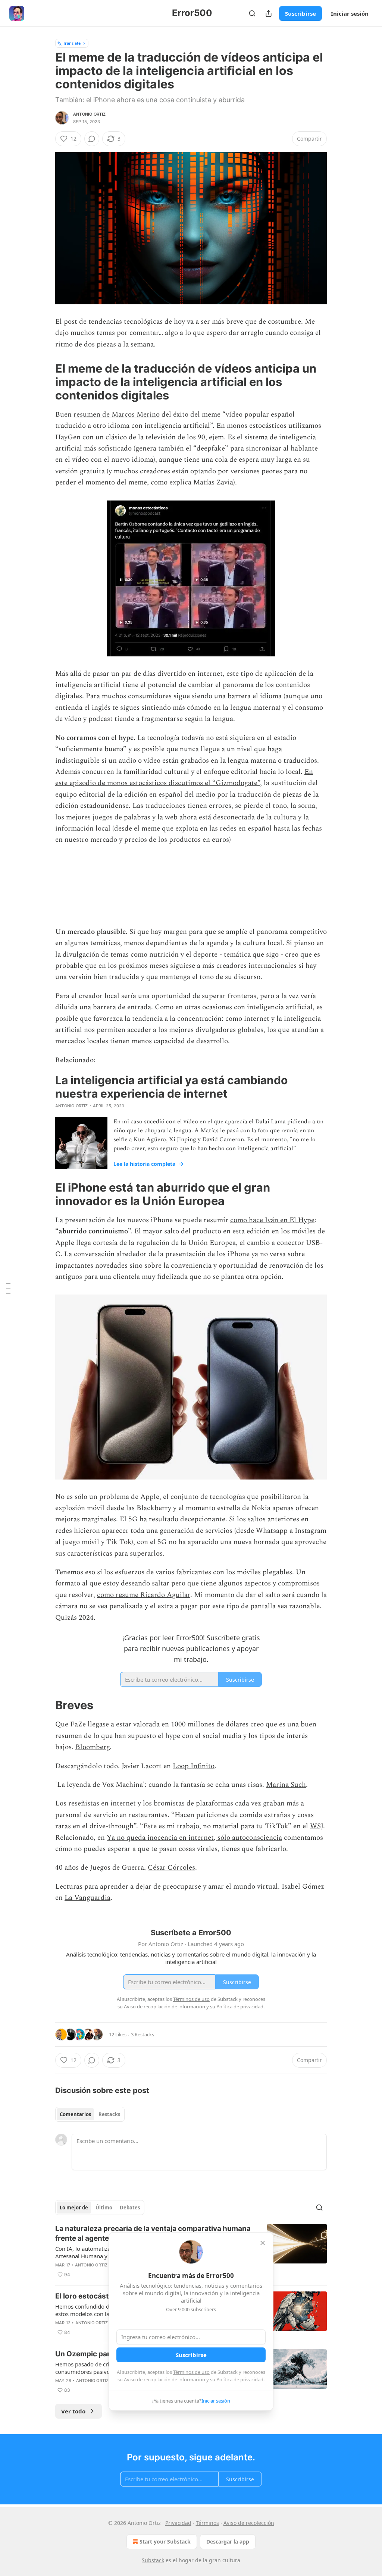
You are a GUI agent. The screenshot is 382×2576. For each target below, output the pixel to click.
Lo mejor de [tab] (74, 2208)
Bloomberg (93, 1747)
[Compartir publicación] (269, 13)
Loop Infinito (194, 1766)
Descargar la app (228, 2542)
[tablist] (90, 2114)
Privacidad (178, 2523)
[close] (263, 2243)
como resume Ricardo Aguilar (144, 1595)
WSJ (317, 1826)
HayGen (68, 437)
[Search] (252, 13)
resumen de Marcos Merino (117, 415)
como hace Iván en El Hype (272, 1220)
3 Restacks (143, 2034)
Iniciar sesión (350, 13)
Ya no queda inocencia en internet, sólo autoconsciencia (194, 1838)
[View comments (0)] (92, 139)
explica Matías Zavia (201, 482)
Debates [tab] (130, 2208)
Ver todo (73, 2411)
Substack (153, 2560)
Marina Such (286, 1785)
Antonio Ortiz (90, 114)
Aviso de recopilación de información (165, 2379)
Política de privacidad (240, 2379)
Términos (207, 2523)
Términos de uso (191, 2372)
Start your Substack (165, 2542)
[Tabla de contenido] (8, 1288)
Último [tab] (104, 2208)
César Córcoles (171, 1868)
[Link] (45, 382)
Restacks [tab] (109, 2114)
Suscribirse (300, 13)
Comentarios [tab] (75, 2114)
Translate (72, 43)
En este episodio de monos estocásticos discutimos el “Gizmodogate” (184, 777)
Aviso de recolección (249, 2523)
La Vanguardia (87, 1898)
